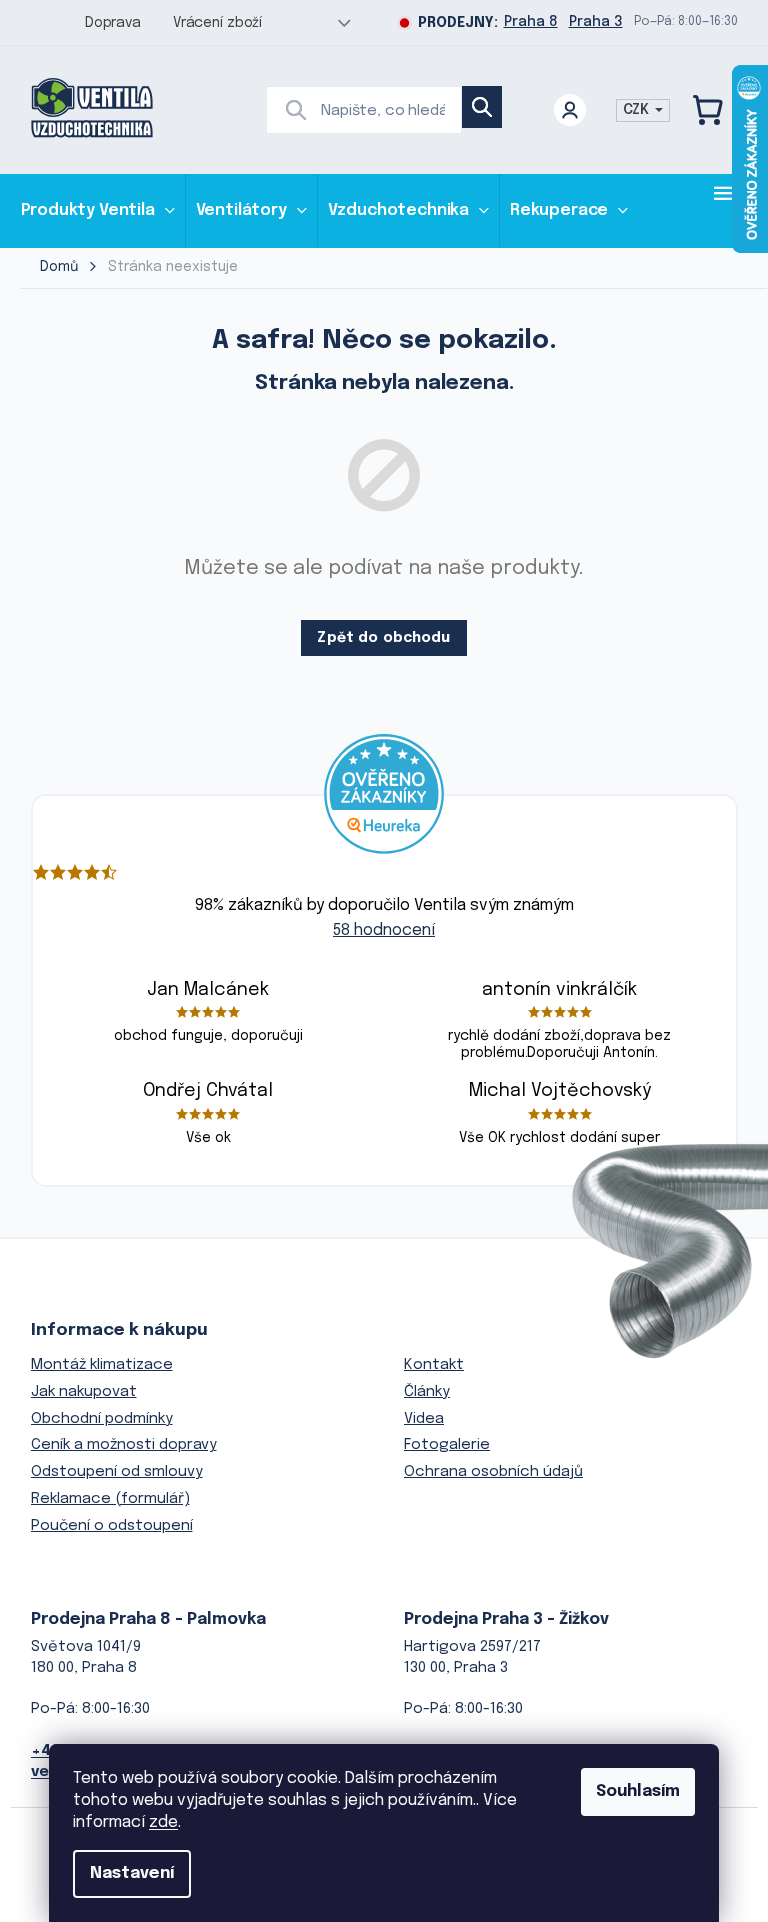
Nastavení (132, 1873)
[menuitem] (98, 210)
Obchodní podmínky (102, 1419)
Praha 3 (596, 22)
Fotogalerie (447, 1445)
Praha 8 (531, 22)
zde (163, 1822)
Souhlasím (638, 1791)
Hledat (482, 107)
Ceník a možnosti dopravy (124, 1445)
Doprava (113, 23)
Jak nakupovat (84, 1392)
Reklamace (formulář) (110, 1499)
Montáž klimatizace (102, 1365)
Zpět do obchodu (383, 638)
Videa (424, 1419)
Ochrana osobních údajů (493, 1472)
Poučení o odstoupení (112, 1526)
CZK (638, 110)
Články (427, 1392)
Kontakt (434, 1365)
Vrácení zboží (217, 23)
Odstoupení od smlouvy (117, 1472)
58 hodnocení (384, 930)
